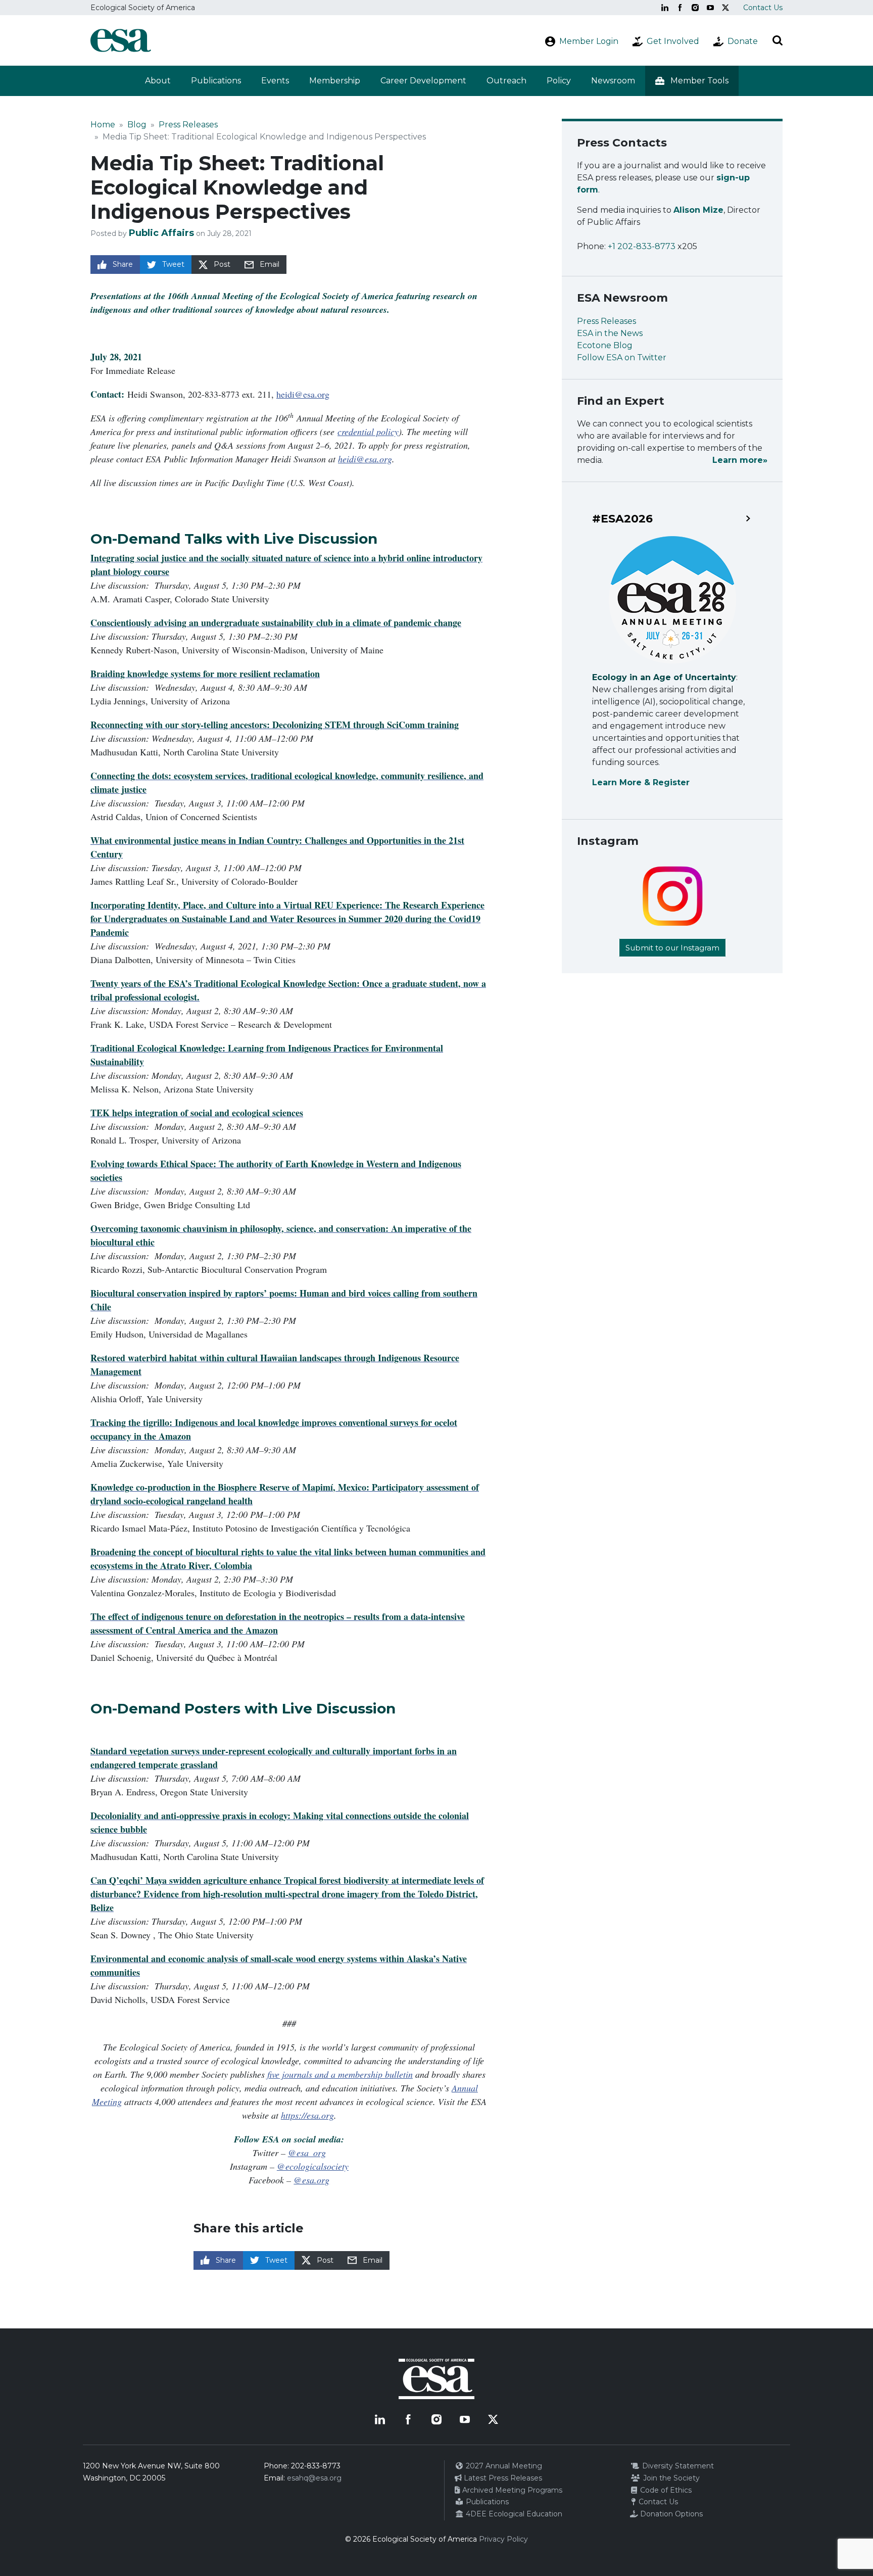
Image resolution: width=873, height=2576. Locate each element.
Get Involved (673, 41)
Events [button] (275, 81)
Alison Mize (698, 210)
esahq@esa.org (314, 2478)
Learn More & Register (641, 782)
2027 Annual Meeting (503, 2466)
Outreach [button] (506, 81)
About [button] (158, 81)
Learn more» (740, 460)
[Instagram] (695, 8)
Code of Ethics (665, 2490)
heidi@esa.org (303, 394)
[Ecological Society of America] (121, 40)
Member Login (589, 41)
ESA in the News (610, 333)
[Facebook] (680, 8)
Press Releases (188, 125)
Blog (137, 125)
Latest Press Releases (502, 2478)
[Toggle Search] (778, 40)
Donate (743, 41)
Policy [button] (559, 81)
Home (103, 125)
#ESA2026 (622, 519)
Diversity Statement (677, 2466)
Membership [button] (335, 81)
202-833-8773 (316, 2466)
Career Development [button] (423, 81)
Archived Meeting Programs (511, 2490)
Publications (216, 81)
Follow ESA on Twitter (622, 357)
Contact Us (763, 8)
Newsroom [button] (613, 81)
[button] (692, 81)
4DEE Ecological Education (513, 2514)
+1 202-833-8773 (642, 246)
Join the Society (670, 2478)
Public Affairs (161, 233)
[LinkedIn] (665, 8)
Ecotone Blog (605, 345)
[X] (725, 8)
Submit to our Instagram (672, 948)
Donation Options (670, 2514)
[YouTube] (710, 8)
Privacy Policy (503, 2539)
